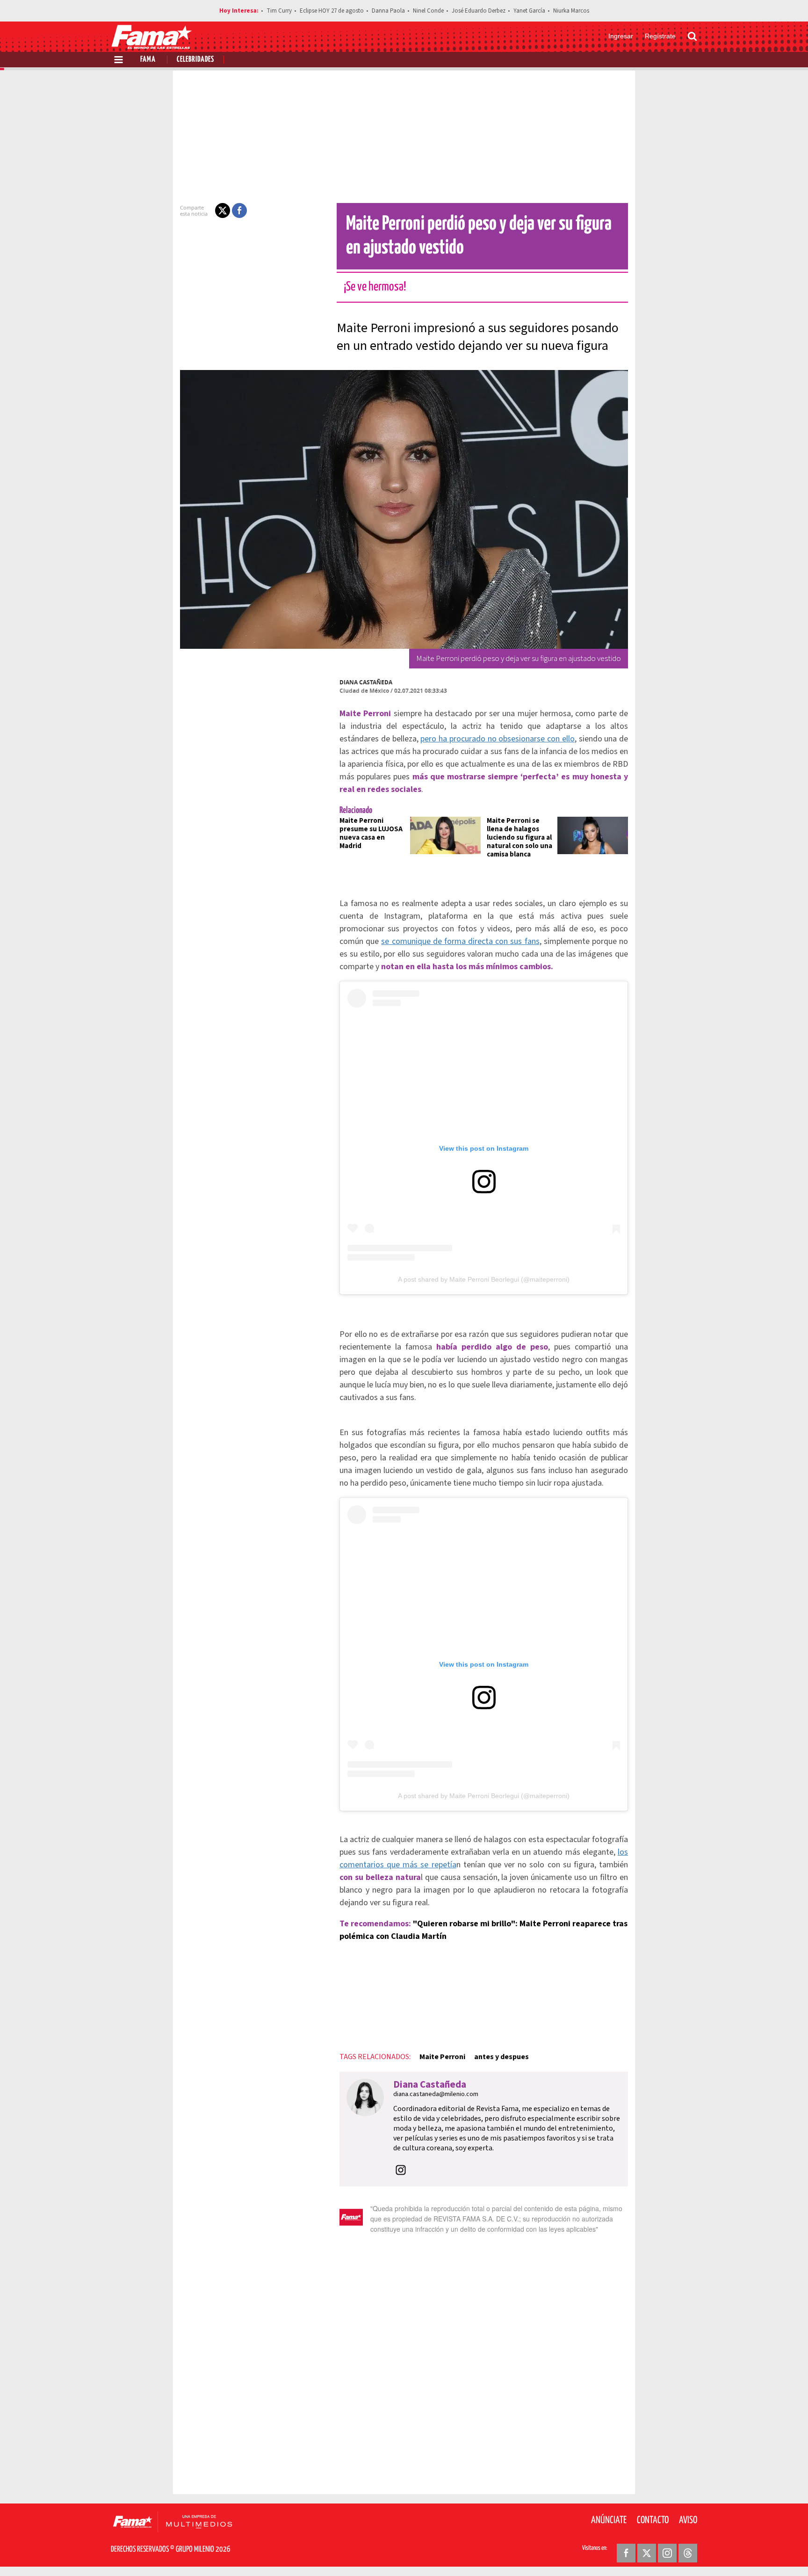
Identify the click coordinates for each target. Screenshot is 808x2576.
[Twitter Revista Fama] (647, 2553)
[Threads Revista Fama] (688, 2553)
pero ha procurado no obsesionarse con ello (498, 739)
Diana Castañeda (366, 682)
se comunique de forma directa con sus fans (460, 941)
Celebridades (195, 60)
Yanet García (529, 11)
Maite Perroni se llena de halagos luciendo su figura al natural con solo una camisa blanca (519, 838)
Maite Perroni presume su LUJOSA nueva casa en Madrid (371, 833)
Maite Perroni (442, 2057)
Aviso (688, 2520)
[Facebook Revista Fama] (626, 2553)
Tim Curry (279, 11)
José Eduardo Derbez (479, 11)
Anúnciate (609, 2520)
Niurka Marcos (571, 11)
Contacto (653, 2520)
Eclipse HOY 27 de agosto (332, 11)
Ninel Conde (428, 11)
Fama (148, 60)
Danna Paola (388, 11)
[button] (223, 210)
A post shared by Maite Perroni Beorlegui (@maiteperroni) (484, 1279)
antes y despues (501, 2057)
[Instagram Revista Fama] (667, 2553)
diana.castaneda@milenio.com (436, 2094)
